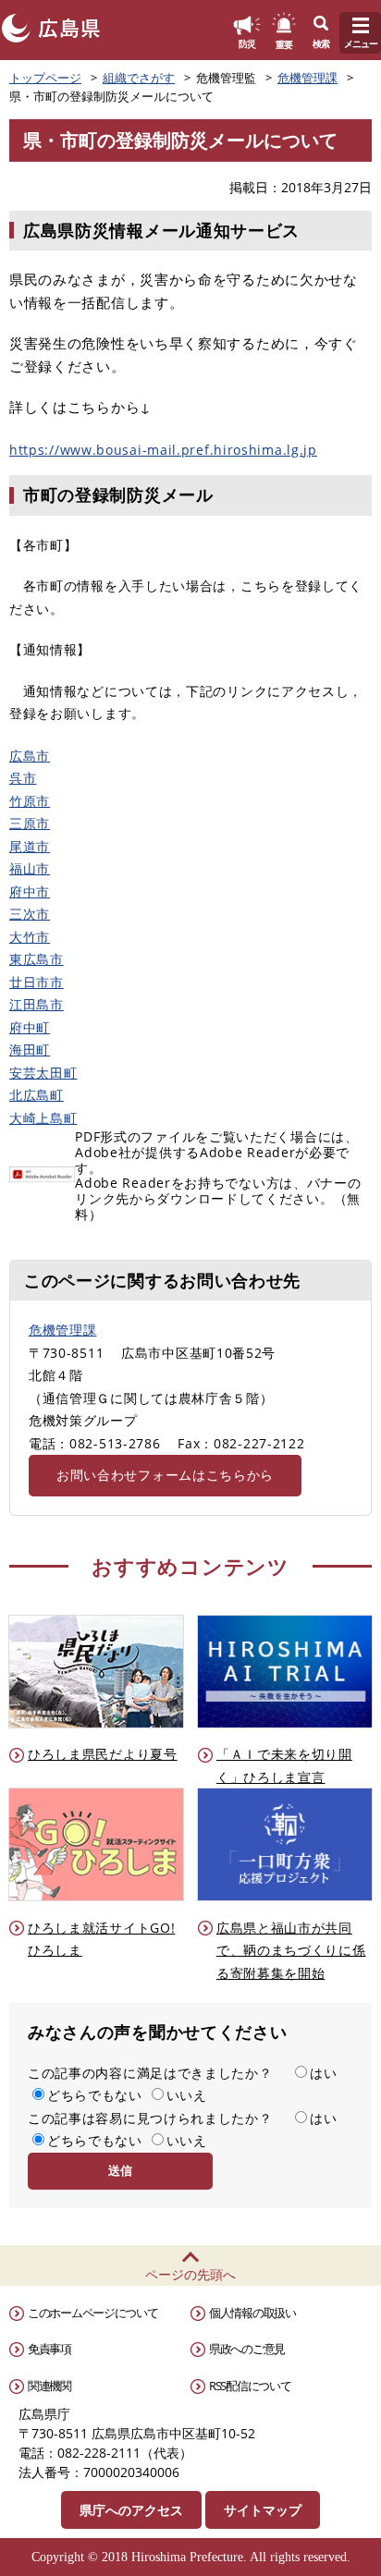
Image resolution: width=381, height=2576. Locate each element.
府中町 (30, 1027)
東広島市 (37, 959)
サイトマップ (263, 2510)
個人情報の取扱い (252, 2313)
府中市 (30, 891)
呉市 (23, 778)
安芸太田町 (43, 1073)
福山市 (30, 868)
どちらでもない (95, 2095)
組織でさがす (139, 78)
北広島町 (37, 1095)
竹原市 (30, 801)
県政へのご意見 (247, 2349)
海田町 (30, 1050)
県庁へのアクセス (131, 2510)
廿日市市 (37, 982)
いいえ (187, 2095)
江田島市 (37, 1004)
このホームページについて (92, 2313)
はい (323, 2073)
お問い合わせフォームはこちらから (165, 1475)
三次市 (30, 914)
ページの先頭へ (190, 2274)
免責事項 (49, 2349)
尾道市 (30, 846)
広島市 (30, 756)
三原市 (30, 823)
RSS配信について (250, 2386)
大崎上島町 (43, 1118)
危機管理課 (307, 78)
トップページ (45, 78)
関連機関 (49, 2386)
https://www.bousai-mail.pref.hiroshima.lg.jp (163, 450)
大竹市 (30, 937)
